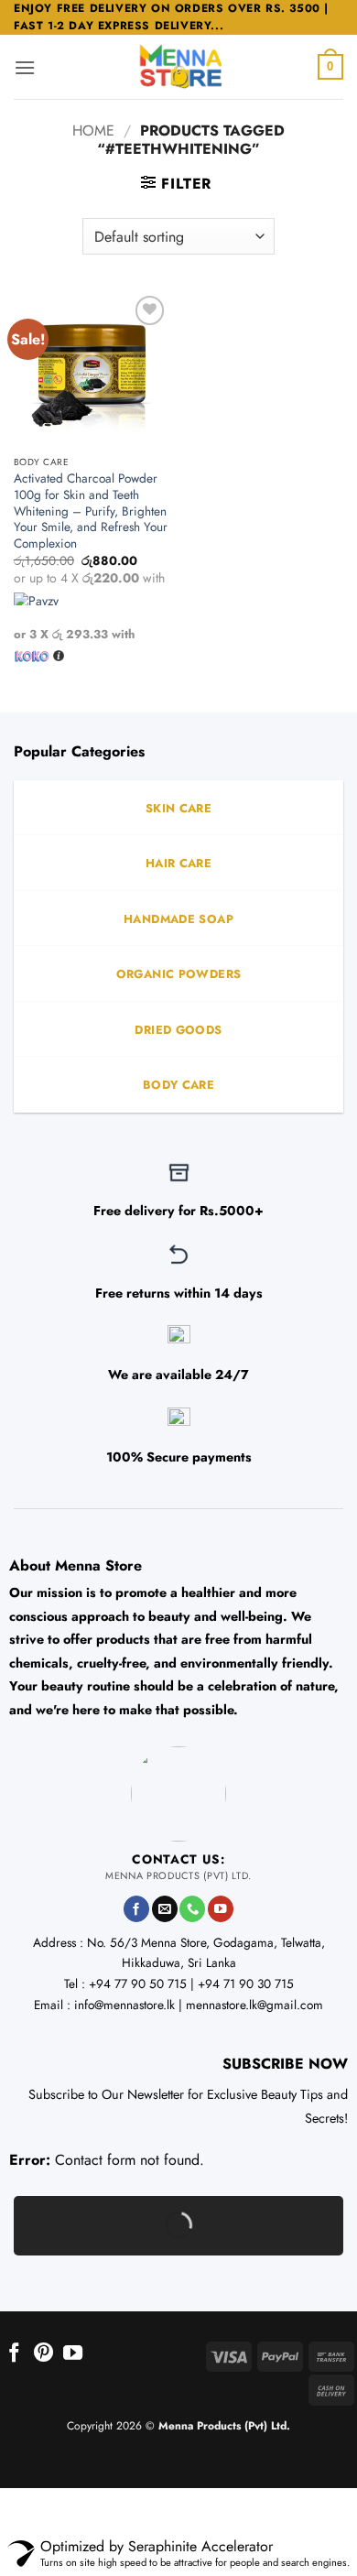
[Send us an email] (165, 1909)
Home (93, 130)
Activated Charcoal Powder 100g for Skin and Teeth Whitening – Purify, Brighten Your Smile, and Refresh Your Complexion (91, 511)
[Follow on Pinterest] (43, 2354)
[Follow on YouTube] (221, 1909)
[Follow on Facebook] (136, 1909)
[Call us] (192, 1909)
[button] (25, 67)
